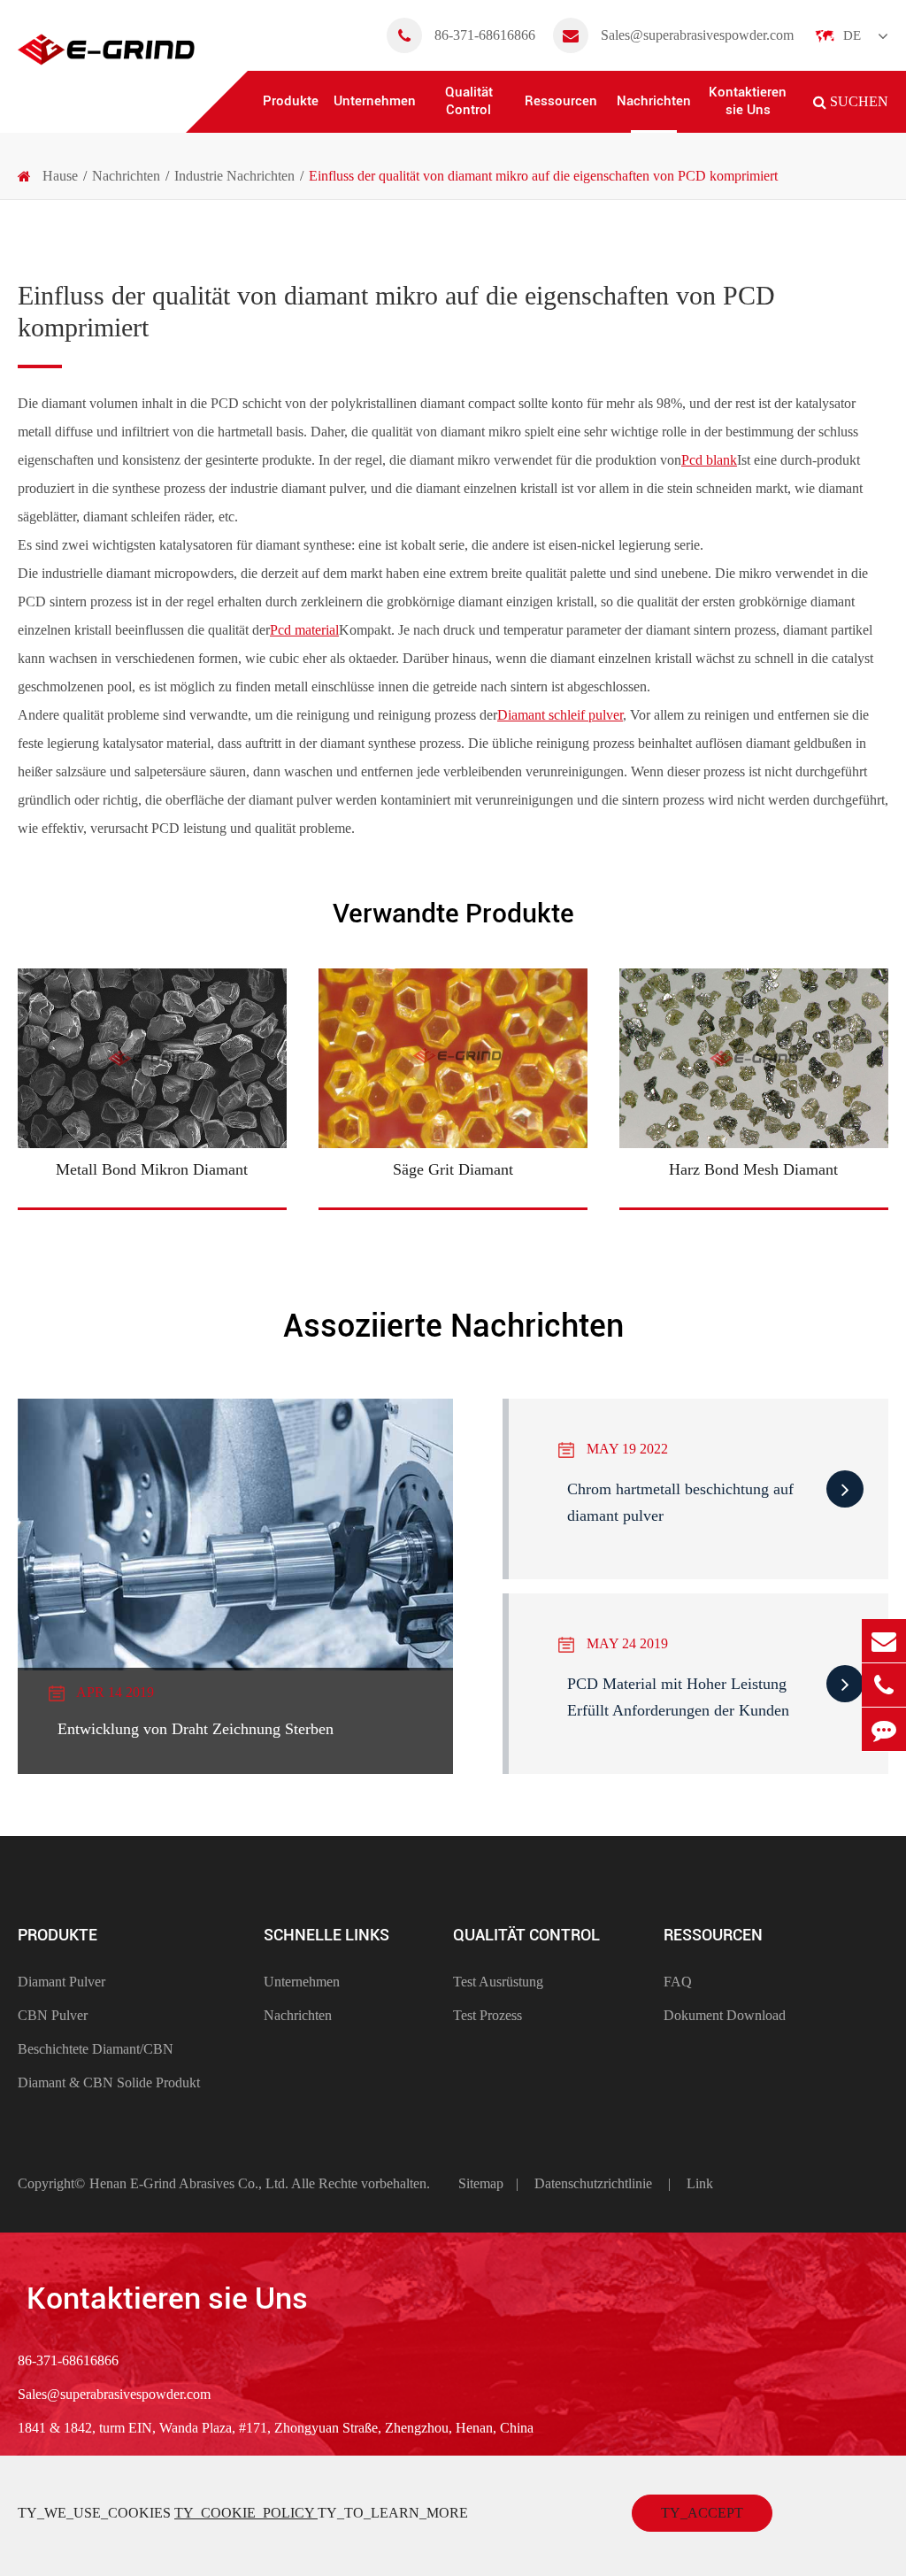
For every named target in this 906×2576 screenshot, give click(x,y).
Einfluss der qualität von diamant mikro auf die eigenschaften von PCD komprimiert (543, 176)
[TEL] (884, 1685)
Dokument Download (725, 2015)
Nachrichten (654, 101)
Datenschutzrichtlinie (593, 2183)
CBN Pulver (53, 2015)
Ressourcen (561, 101)
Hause (60, 176)
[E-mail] (884, 1641)
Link (700, 2183)
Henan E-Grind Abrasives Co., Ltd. (190, 2183)
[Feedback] (884, 1729)
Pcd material (304, 630)
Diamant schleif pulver (560, 715)
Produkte (291, 101)
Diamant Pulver (61, 1982)
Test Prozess (488, 2015)
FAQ (678, 1982)
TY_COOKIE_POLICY (246, 2513)
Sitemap (481, 2183)
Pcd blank (709, 460)
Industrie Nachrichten (234, 176)
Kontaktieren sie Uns (748, 101)
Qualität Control (469, 101)
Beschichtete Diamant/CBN (96, 2049)
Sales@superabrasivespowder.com (697, 35)
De (852, 35)
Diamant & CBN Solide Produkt (109, 2082)
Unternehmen (375, 101)
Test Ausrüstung (498, 1982)
